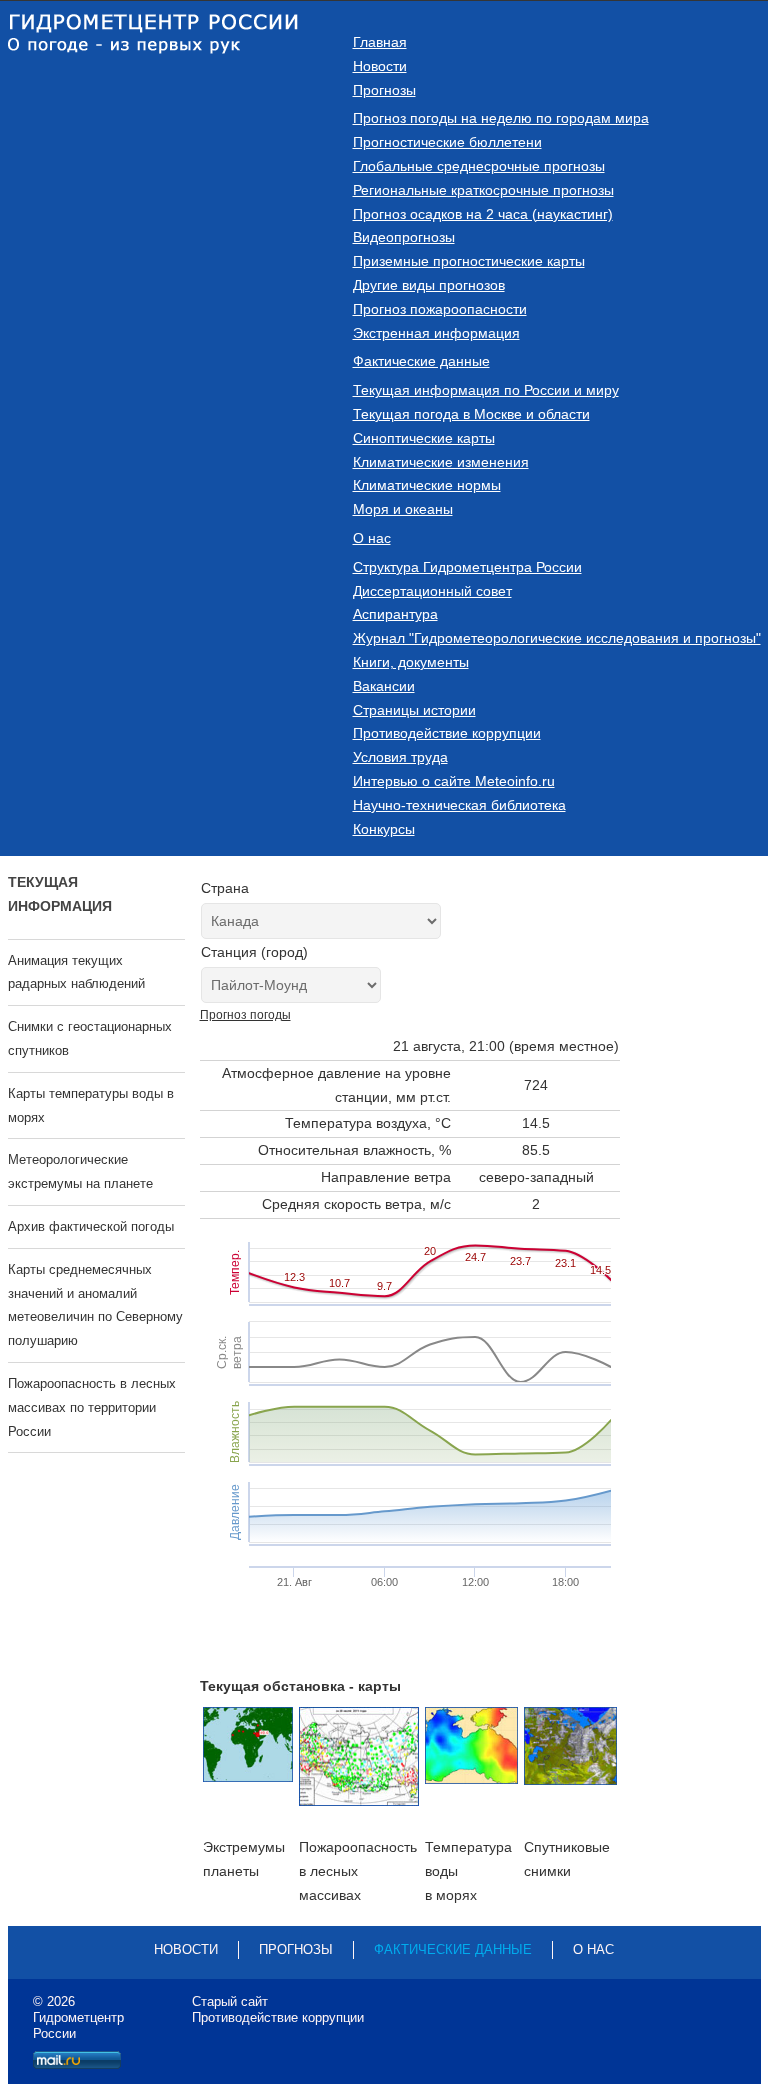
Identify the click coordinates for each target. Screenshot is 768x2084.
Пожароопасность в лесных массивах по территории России (92, 1407)
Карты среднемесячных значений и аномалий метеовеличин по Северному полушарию (95, 1305)
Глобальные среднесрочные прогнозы (479, 166)
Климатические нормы (427, 485)
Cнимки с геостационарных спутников (90, 1038)
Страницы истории (414, 710)
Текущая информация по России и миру (486, 390)
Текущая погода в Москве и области (471, 414)
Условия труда (400, 757)
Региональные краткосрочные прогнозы (483, 190)
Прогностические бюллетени (447, 142)
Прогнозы (384, 90)
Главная (380, 42)
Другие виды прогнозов (429, 285)
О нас (372, 538)
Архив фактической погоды (91, 1226)
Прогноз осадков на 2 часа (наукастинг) (483, 214)
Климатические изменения (441, 462)
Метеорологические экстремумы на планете (80, 1171)
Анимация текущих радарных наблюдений (76, 972)
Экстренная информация (436, 333)
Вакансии (384, 686)
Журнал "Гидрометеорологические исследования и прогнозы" (557, 638)
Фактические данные (421, 361)
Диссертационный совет (432, 591)
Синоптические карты (424, 438)
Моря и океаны (403, 509)
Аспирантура (395, 614)
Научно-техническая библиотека (459, 805)
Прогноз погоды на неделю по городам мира (501, 118)
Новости (380, 66)
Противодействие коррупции (447, 733)
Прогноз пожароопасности (440, 309)
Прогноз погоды (245, 1015)
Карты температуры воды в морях (91, 1105)
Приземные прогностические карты (469, 261)
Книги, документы (411, 662)
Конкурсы (384, 829)
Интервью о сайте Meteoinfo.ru (454, 781)
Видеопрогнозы (404, 237)
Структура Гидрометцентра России (467, 567)
